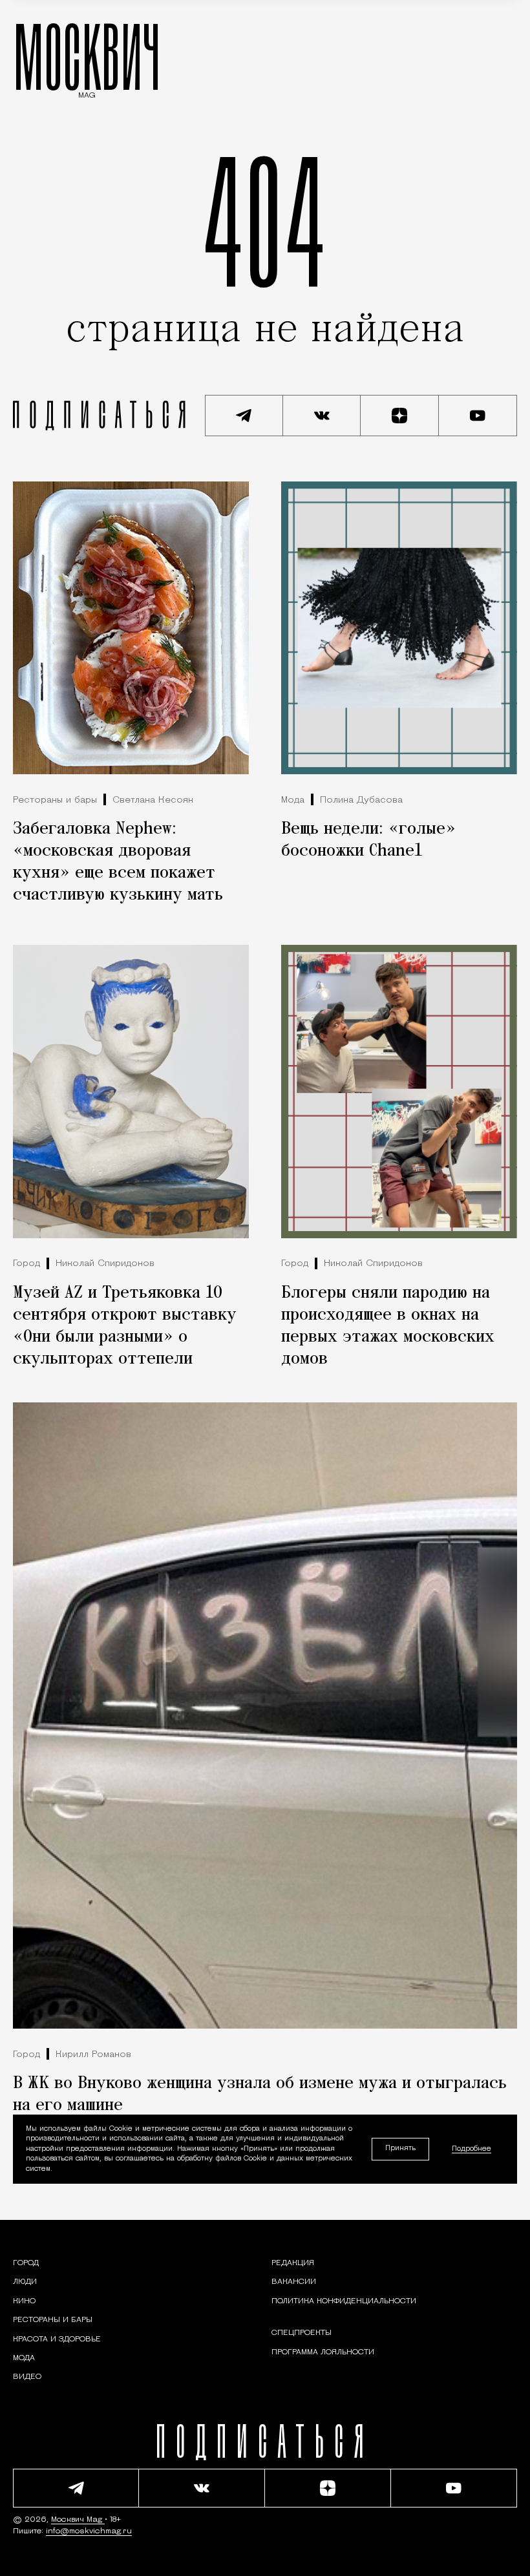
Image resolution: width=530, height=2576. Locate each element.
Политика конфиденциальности (344, 2301)
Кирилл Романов (93, 2055)
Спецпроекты (302, 2333)
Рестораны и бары (55, 800)
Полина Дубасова (361, 800)
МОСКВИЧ (87, 56)
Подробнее (472, 2149)
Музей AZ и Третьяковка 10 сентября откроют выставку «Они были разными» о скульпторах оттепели (125, 1326)
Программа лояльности (323, 2352)
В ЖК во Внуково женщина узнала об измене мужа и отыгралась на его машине (260, 2095)
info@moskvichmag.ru (89, 2531)
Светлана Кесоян (153, 800)
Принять (400, 2148)
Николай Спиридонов (105, 1264)
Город (26, 1264)
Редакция (293, 2263)
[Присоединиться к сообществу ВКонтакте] (322, 416)
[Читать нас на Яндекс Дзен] (400, 416)
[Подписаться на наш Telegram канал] (244, 416)
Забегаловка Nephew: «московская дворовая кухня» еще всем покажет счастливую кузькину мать (118, 862)
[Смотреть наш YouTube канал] (478, 416)
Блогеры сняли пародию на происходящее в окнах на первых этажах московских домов (388, 1326)
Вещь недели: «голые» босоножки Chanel (368, 840)
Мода (293, 800)
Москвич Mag (78, 2520)
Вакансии (294, 2282)
